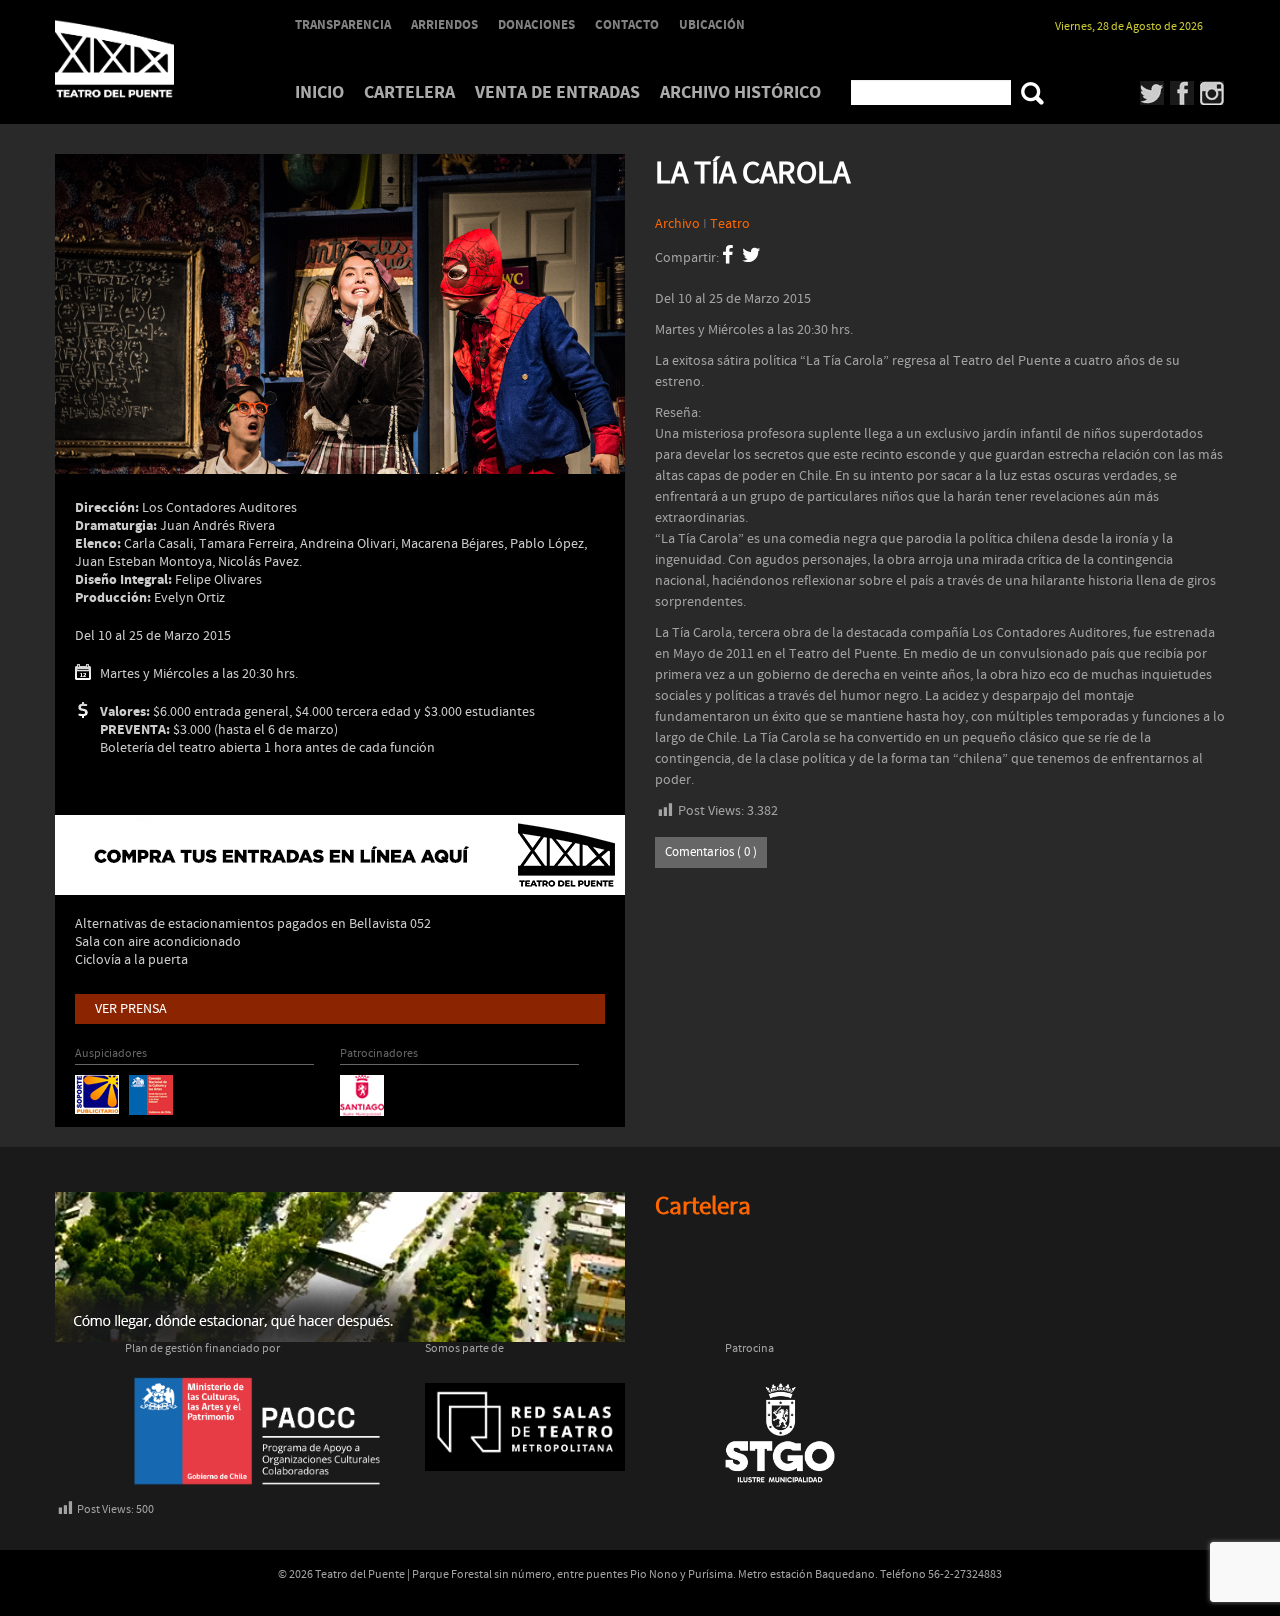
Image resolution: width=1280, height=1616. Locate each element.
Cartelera (409, 92)
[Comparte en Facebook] (727, 258)
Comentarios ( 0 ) (711, 852)
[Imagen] (340, 344)
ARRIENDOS (444, 25)
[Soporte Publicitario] (97, 1094)
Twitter (1152, 93)
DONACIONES (536, 25)
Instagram (1212, 93)
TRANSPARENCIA (343, 25)
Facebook (1182, 93)
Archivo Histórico (740, 92)
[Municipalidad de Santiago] (362, 1095)
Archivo (677, 224)
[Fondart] (151, 1094)
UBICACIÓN (712, 25)
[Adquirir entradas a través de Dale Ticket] (340, 855)
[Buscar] (1032, 93)
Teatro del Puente (140, 59)
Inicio (319, 92)
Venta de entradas (557, 92)
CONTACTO (627, 25)
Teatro (730, 224)
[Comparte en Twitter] (751, 258)
